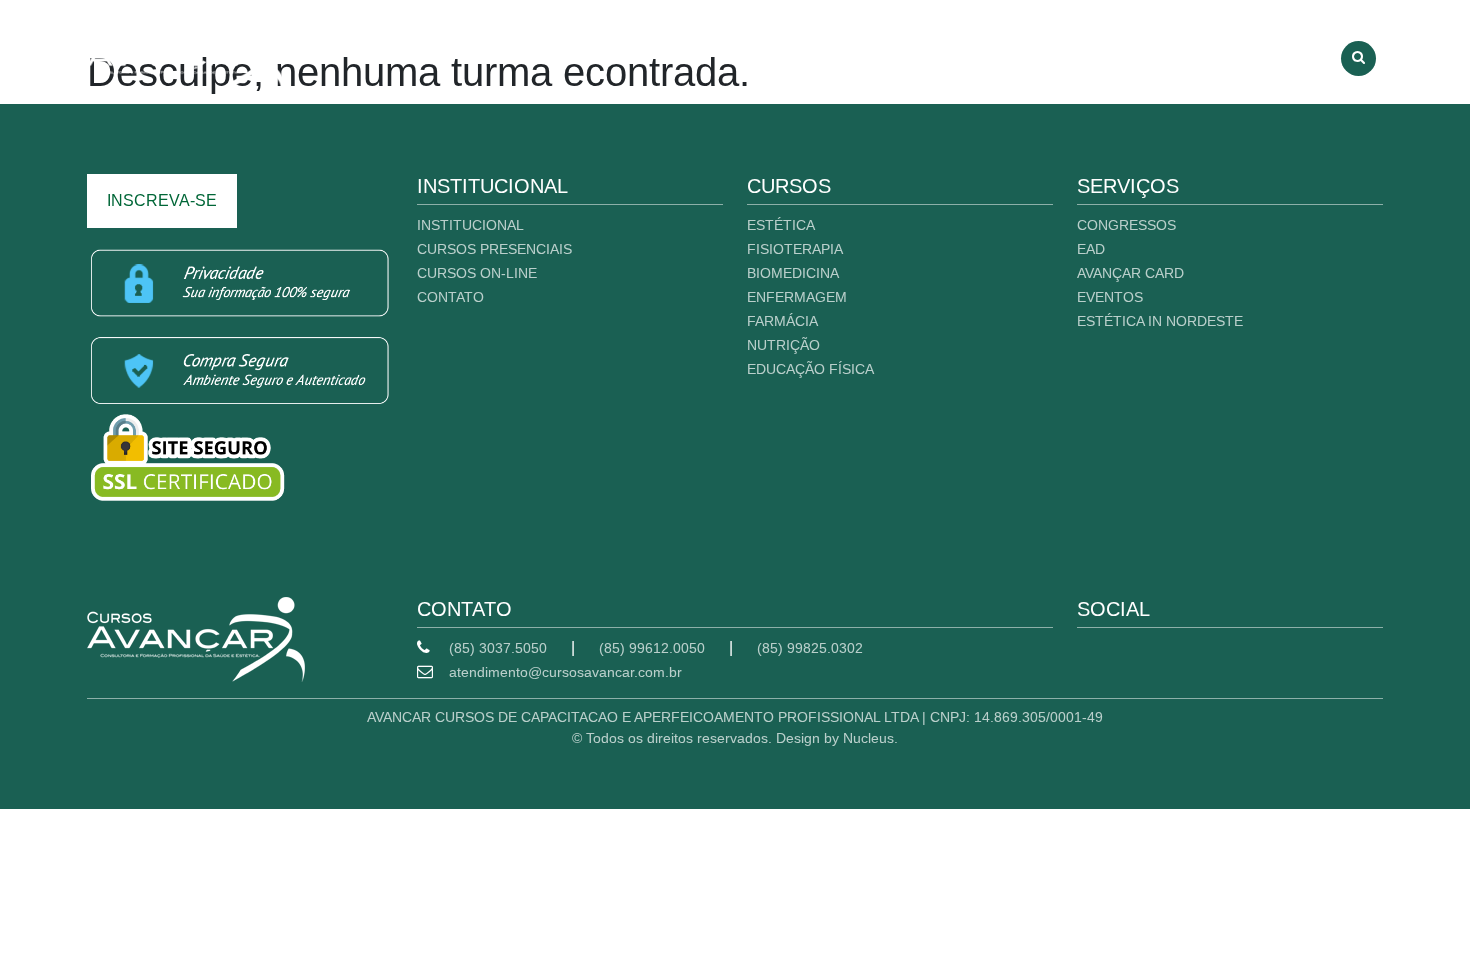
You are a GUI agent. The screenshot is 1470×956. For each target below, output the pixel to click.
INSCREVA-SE (162, 200)
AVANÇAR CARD (1130, 273)
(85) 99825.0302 (810, 648)
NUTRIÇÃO (783, 345)
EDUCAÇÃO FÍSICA (810, 369)
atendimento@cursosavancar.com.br (565, 672)
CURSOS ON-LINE (1162, 53)
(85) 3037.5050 (498, 648)
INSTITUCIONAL (825, 53)
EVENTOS (1110, 297)
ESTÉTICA (781, 225)
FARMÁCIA (782, 321)
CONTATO (1289, 53)
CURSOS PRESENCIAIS (990, 53)
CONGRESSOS (1126, 225)
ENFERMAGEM (797, 297)
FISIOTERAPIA (795, 249)
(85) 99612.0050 (652, 648)
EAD (1091, 249)
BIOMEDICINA (793, 273)
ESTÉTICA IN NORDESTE (1160, 321)
